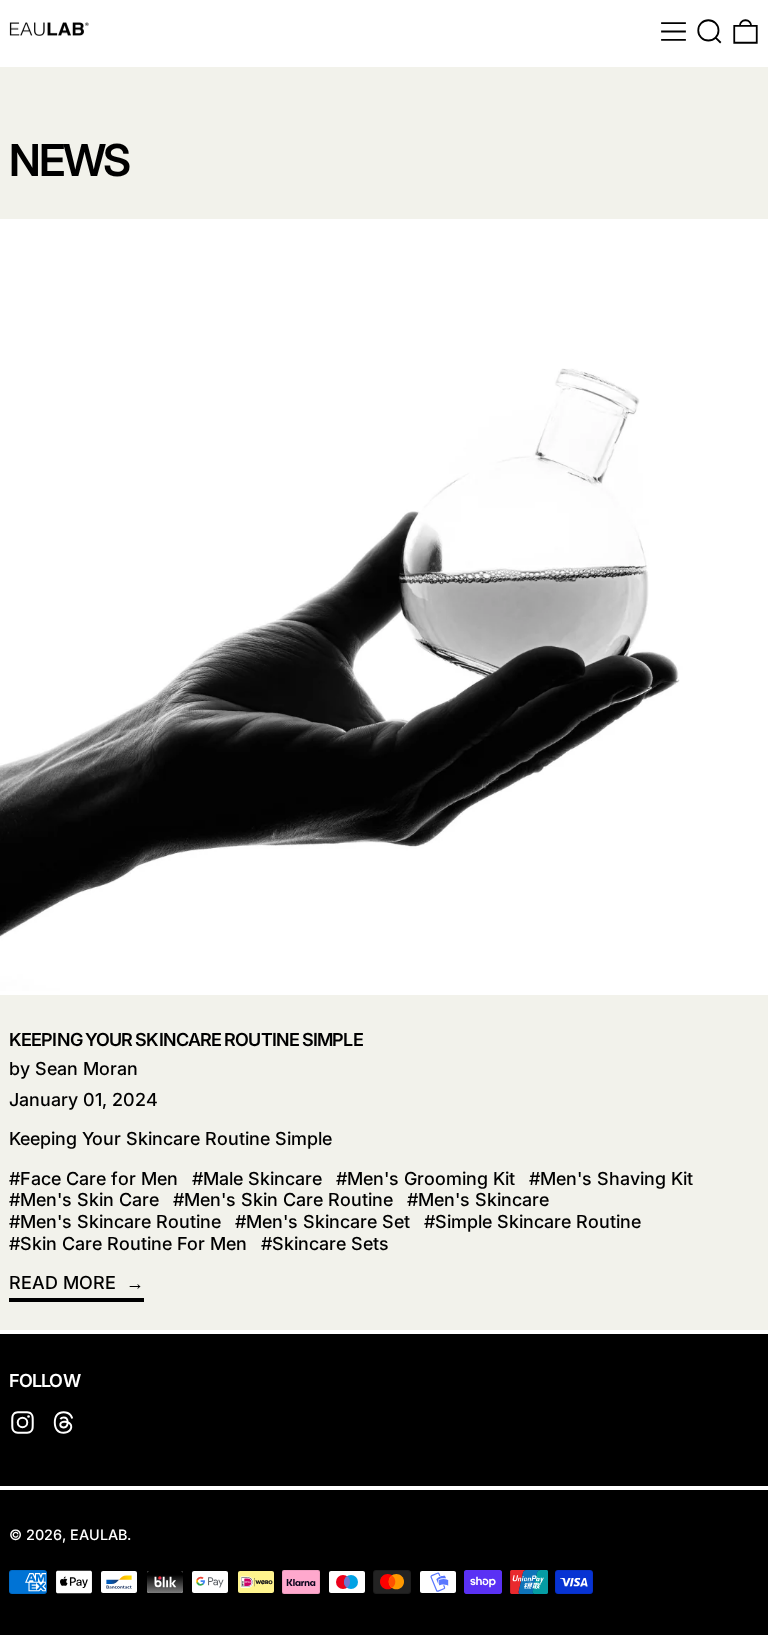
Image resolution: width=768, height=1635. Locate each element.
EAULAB (98, 1534)
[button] (709, 31)
